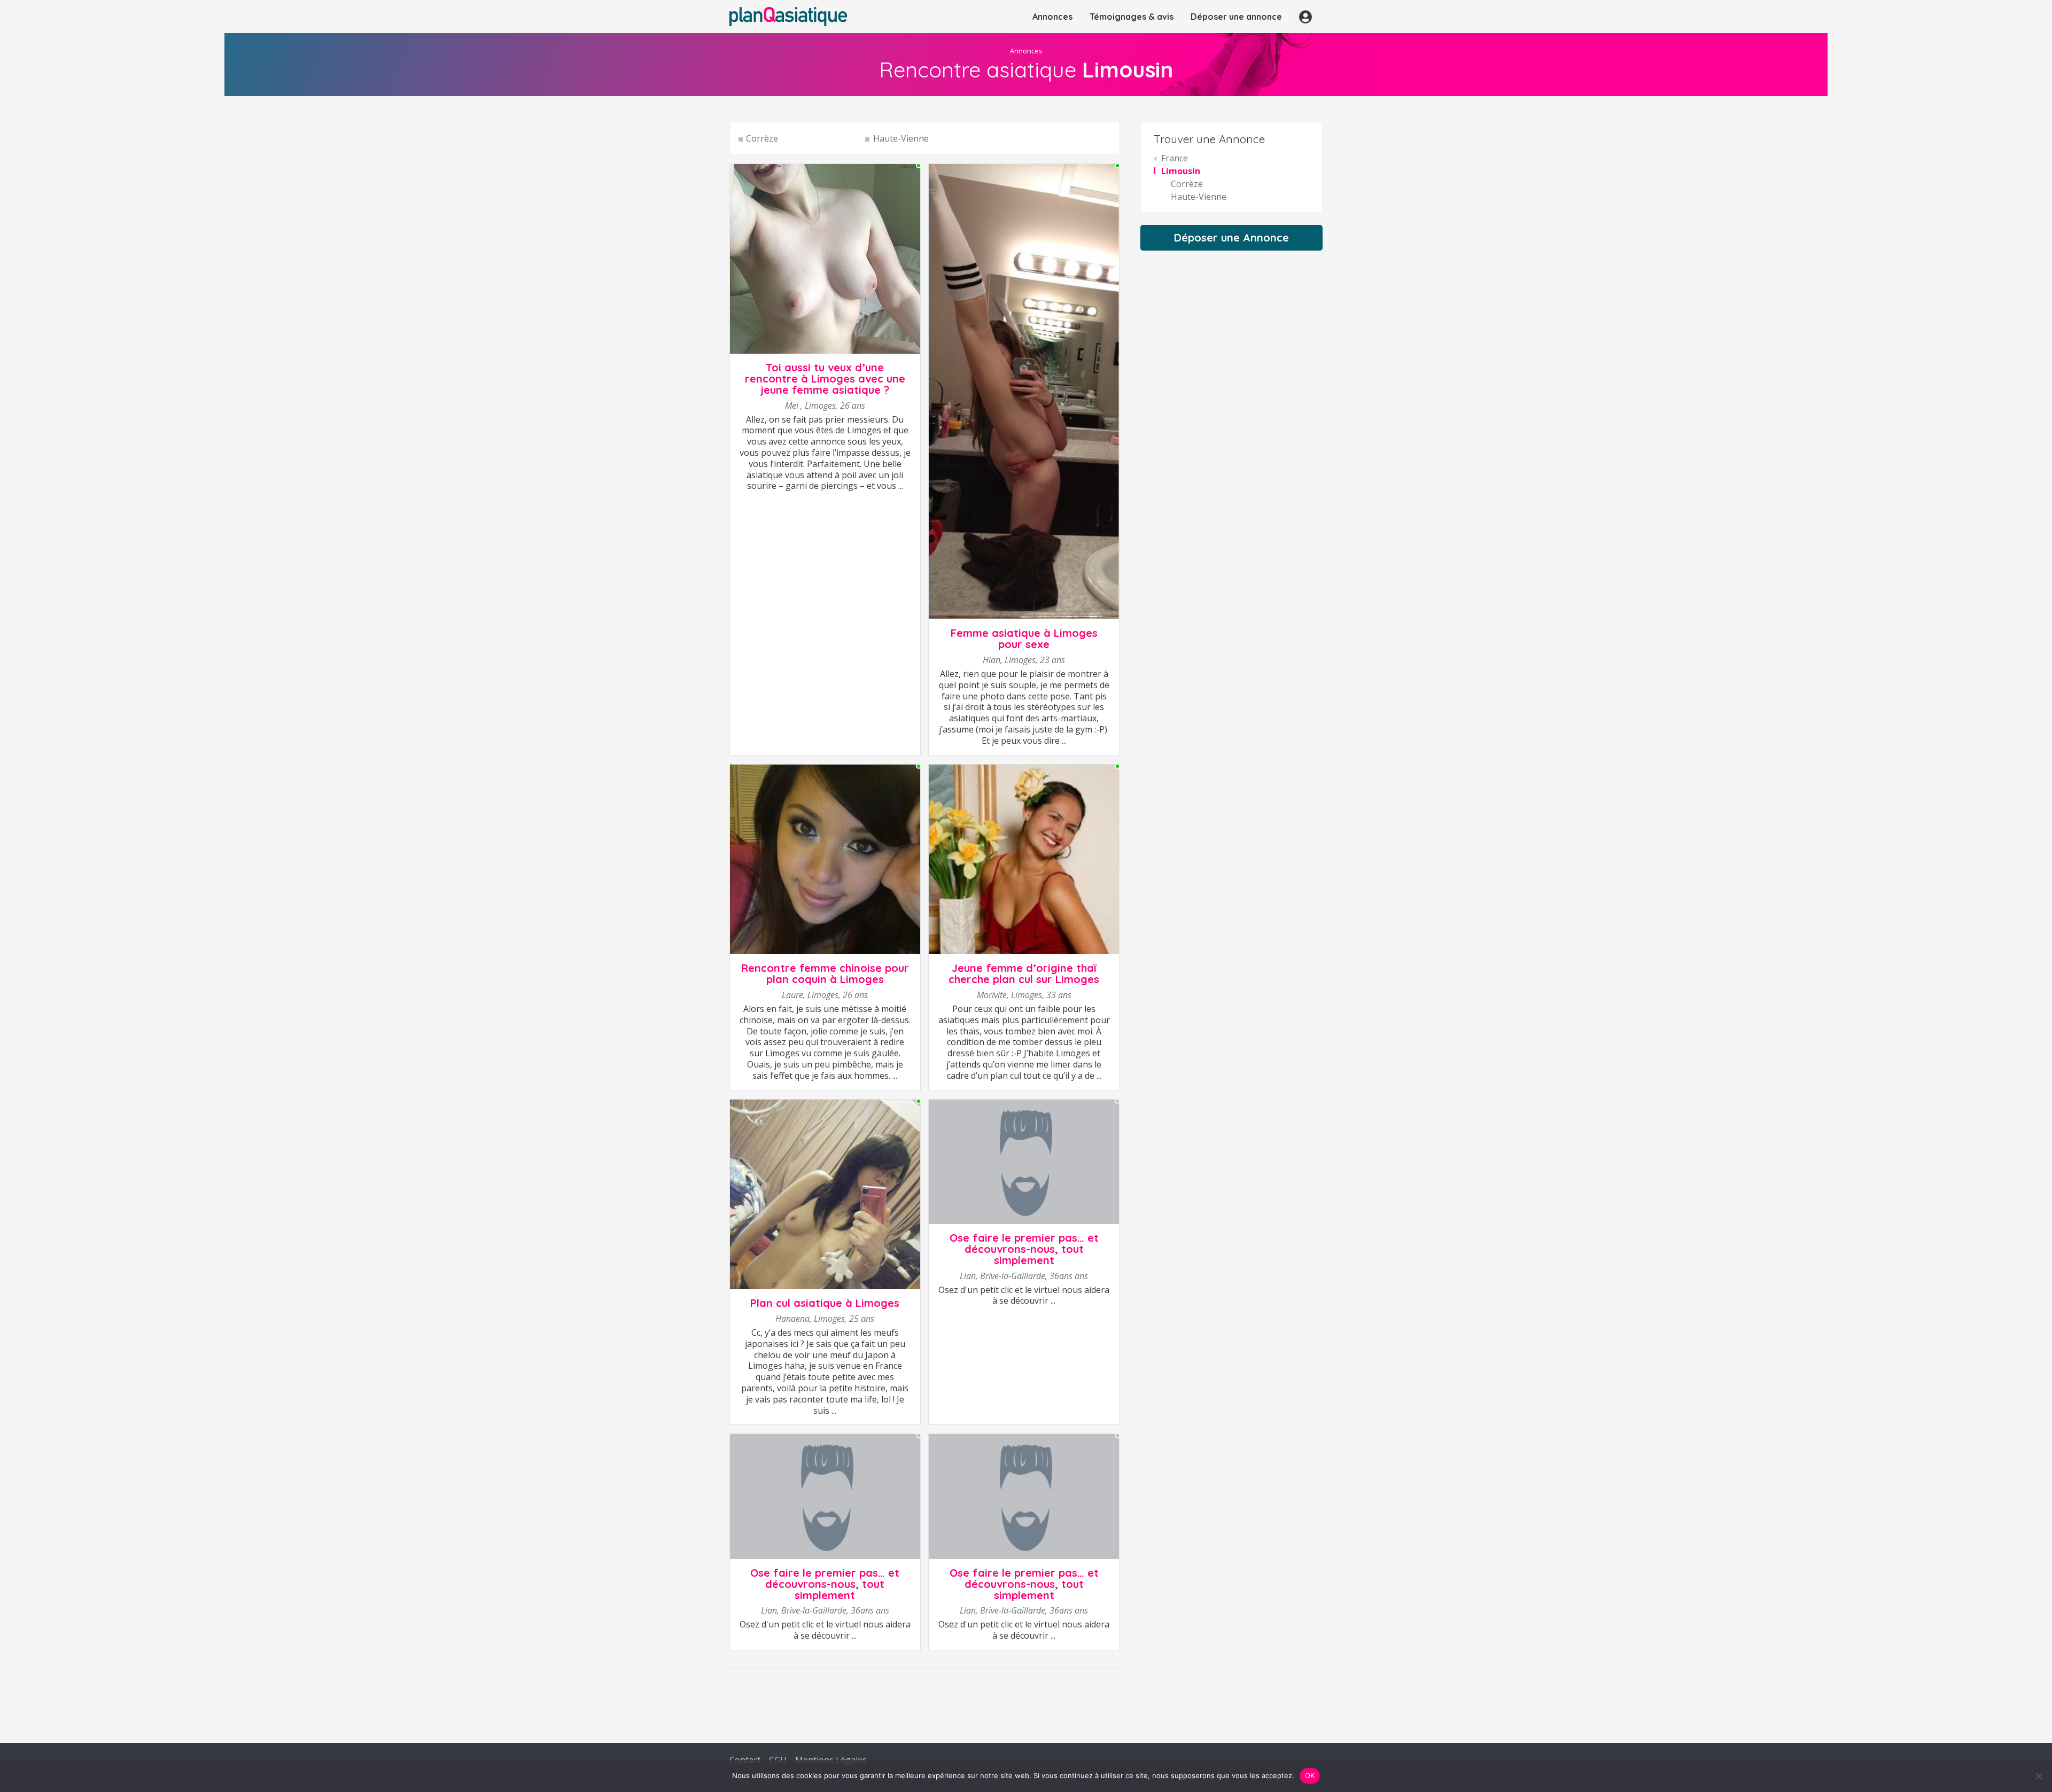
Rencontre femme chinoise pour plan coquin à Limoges (825, 973)
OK (1310, 1775)
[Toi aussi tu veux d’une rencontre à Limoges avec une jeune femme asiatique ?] (825, 258)
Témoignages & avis (1132, 17)
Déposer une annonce (1236, 17)
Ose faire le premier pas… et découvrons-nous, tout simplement (1024, 1249)
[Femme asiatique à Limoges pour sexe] (1024, 391)
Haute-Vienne (901, 138)
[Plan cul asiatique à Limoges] (825, 1194)
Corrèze (762, 138)
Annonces (1052, 17)
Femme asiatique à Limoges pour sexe (1024, 638)
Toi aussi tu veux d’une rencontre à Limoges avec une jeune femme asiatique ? (825, 379)
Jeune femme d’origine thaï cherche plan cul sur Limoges (1024, 973)
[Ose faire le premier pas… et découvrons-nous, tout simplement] (1024, 1161)
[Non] (2039, 1776)
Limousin (1181, 171)
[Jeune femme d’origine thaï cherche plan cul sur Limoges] (1024, 859)
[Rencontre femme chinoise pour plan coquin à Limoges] (825, 859)
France (1175, 158)
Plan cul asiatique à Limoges (825, 1303)
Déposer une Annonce (1231, 237)
